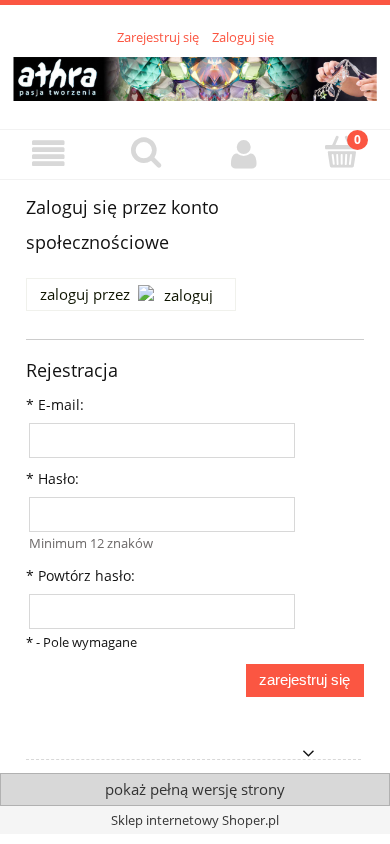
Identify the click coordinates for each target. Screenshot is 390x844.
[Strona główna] (195, 76)
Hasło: (52, 478)
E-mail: (55, 404)
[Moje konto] (244, 153)
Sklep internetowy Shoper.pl (195, 820)
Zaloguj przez (85, 294)
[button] (49, 153)
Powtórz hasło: (80, 575)
